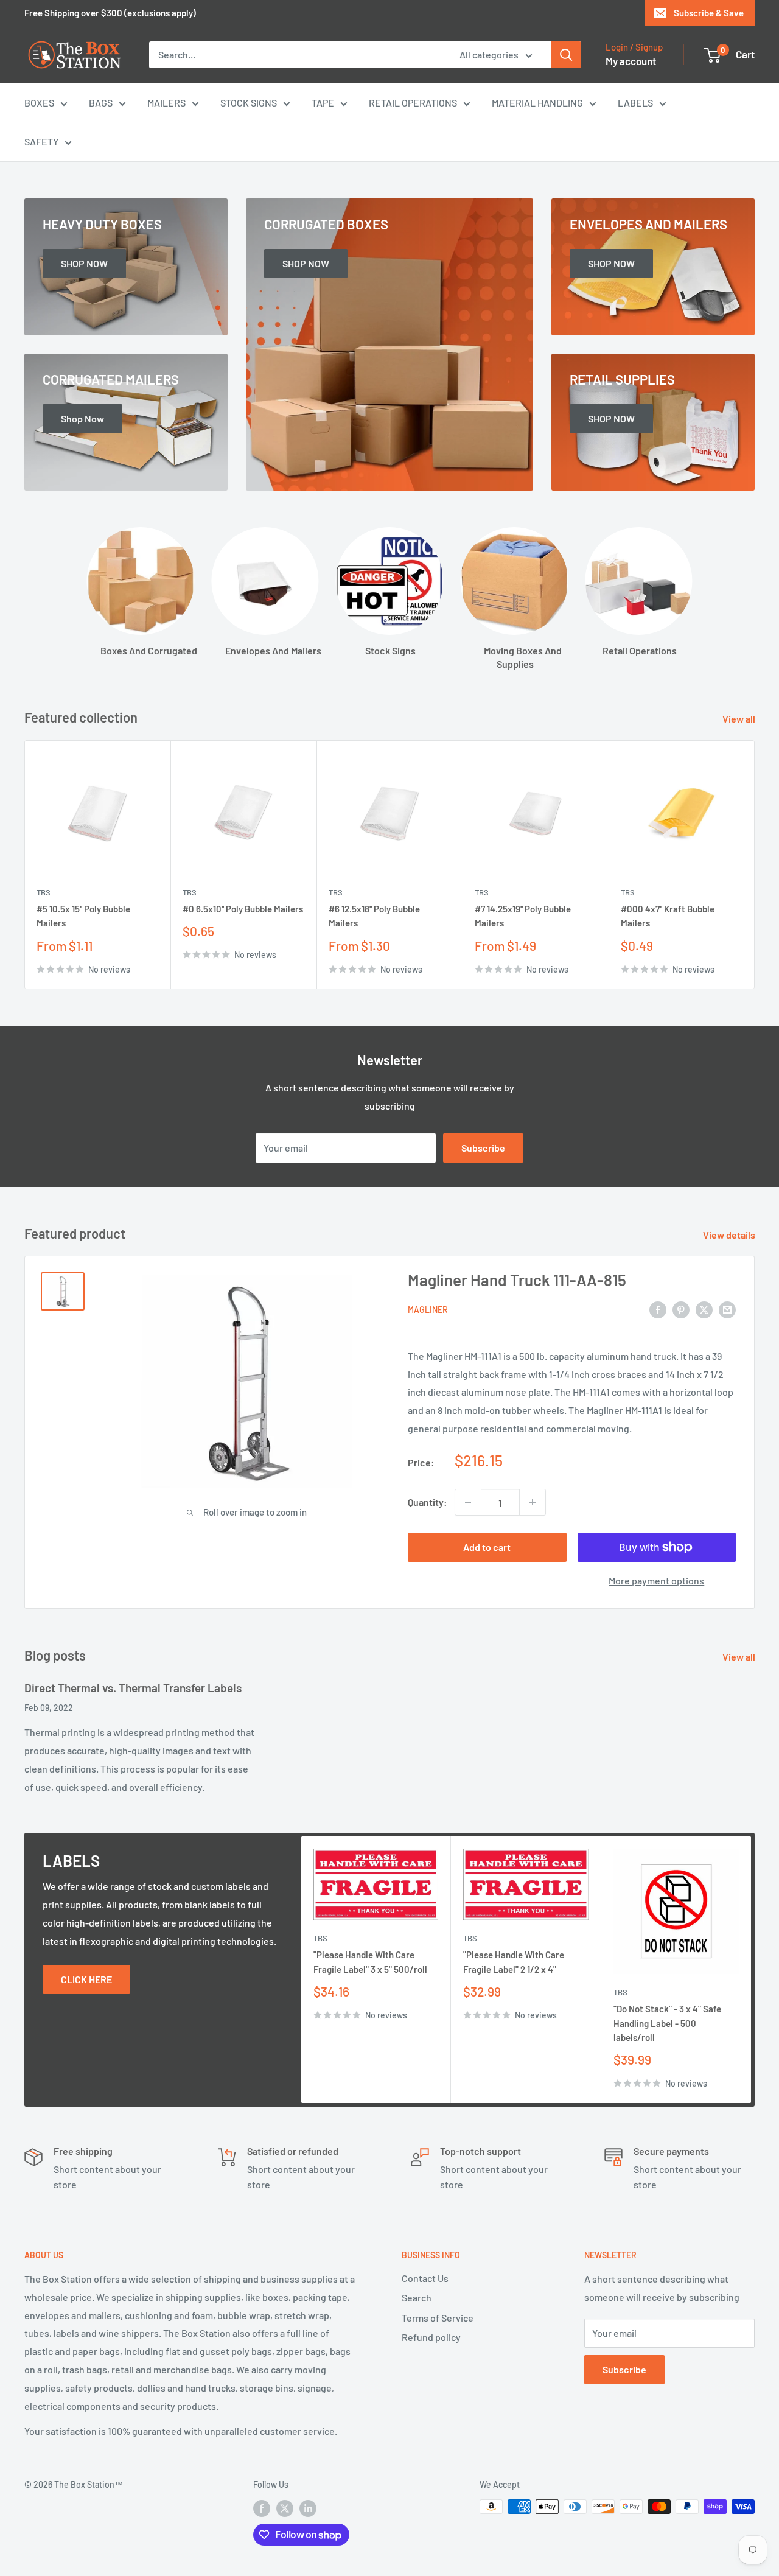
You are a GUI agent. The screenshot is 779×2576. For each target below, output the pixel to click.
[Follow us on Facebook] (262, 2508)
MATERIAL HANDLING (537, 103)
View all (740, 719)
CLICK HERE (86, 1979)
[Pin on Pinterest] (681, 1309)
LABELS (635, 103)
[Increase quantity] (533, 1502)
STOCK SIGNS (249, 103)
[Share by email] (727, 1309)
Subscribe (483, 1148)
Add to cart (487, 1547)
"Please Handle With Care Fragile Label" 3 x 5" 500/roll (370, 1962)
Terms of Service (438, 2318)
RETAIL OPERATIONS (413, 103)
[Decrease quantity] (468, 1502)
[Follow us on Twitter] (285, 2508)
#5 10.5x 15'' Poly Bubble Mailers (83, 916)
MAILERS (166, 103)
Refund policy (431, 2337)
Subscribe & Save (709, 13)
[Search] (566, 55)
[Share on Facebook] (658, 1309)
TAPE (323, 103)
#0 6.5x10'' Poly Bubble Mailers (243, 909)
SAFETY (41, 142)
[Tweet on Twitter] (704, 1309)
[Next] (755, 865)
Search (417, 2298)
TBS (44, 892)
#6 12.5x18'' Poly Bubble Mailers (374, 916)
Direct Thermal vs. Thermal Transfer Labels (133, 1688)
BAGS (101, 103)
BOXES (39, 103)
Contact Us (425, 2278)
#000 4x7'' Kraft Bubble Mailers (668, 916)
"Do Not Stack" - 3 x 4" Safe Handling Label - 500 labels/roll (667, 2023)
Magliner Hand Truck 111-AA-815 (517, 1280)
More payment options (656, 1580)
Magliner (428, 1310)
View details (730, 1235)
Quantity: (428, 1502)
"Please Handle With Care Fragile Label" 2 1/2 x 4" (514, 1962)
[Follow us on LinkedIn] (308, 2508)
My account (631, 61)
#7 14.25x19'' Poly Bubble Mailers (523, 916)
